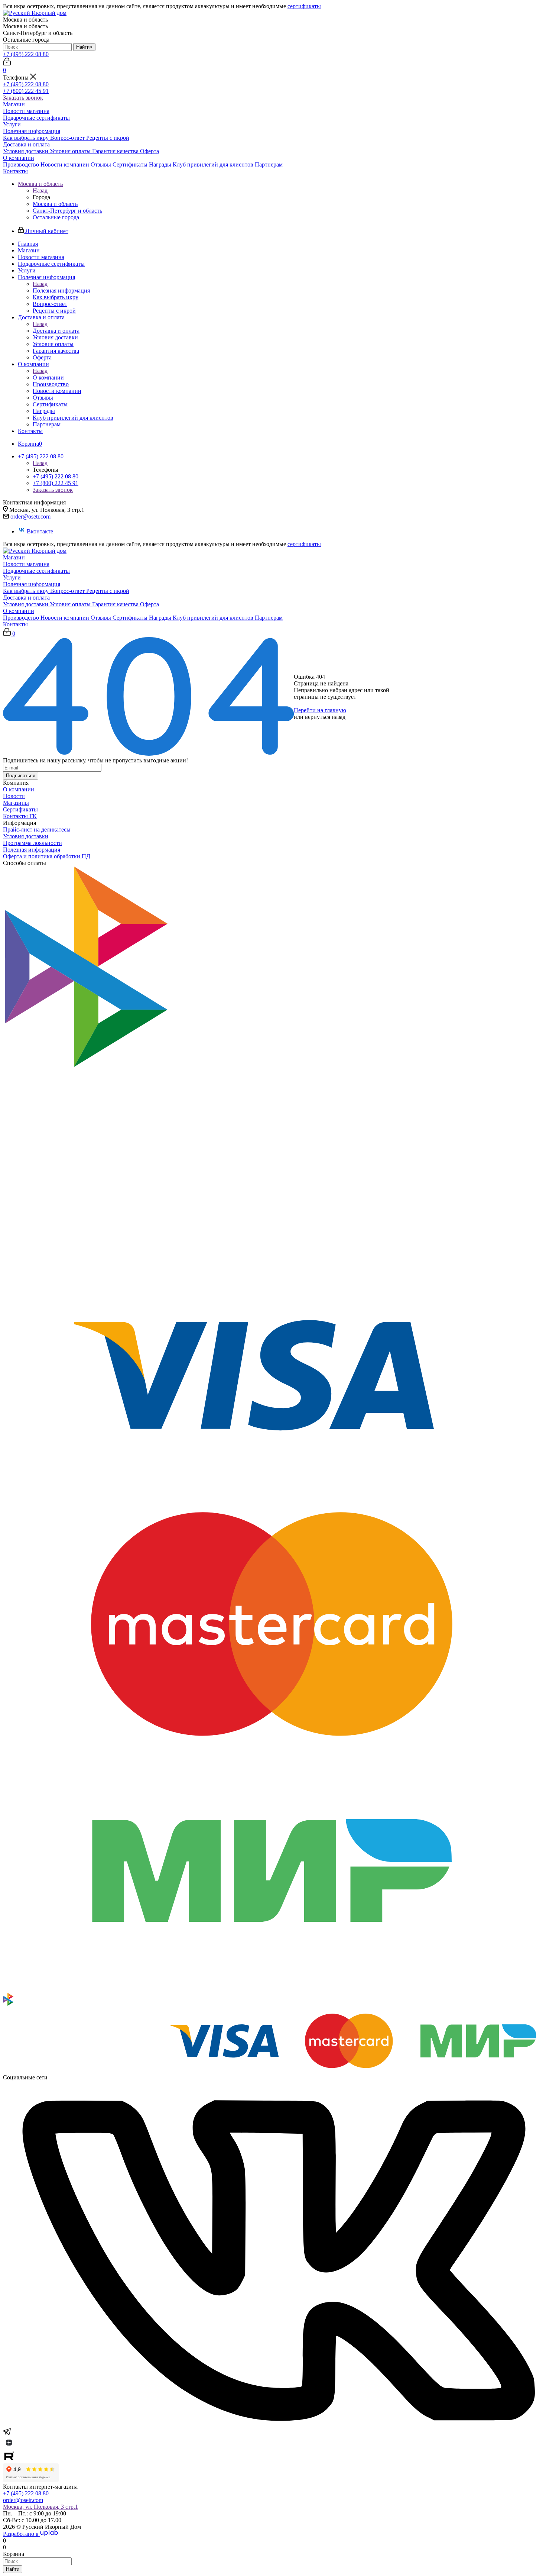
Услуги (12, 124)
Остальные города (56, 217)
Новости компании (66, 164)
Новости (14, 796)
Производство (22, 164)
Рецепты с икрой (108, 138)
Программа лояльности (32, 843)
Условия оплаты (71, 151)
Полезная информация (32, 131)
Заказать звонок (23, 98)
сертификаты (304, 6)
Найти (13, 2569)
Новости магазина (26, 111)
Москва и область (55, 204)
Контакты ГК (20, 816)
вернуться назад (325, 717)
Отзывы (102, 164)
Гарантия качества (116, 151)
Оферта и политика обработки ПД (47, 856)
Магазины (16, 803)
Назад (40, 191)
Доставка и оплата (26, 144)
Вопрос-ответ (68, 138)
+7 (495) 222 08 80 (26, 54)
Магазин (14, 104)
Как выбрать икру (27, 138)
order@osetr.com (30, 517)
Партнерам (269, 164)
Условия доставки (26, 151)
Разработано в (22, 2534)
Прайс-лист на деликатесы (37, 829)
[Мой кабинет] (7, 63)
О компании (19, 158)
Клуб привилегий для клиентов (214, 164)
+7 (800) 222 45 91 (26, 91)
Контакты (15, 171)
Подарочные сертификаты (36, 118)
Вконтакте (40, 531)
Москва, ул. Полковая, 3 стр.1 (40, 2507)
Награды (161, 164)
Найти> (84, 47)
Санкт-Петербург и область (67, 211)
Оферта (149, 151)
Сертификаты (131, 164)
